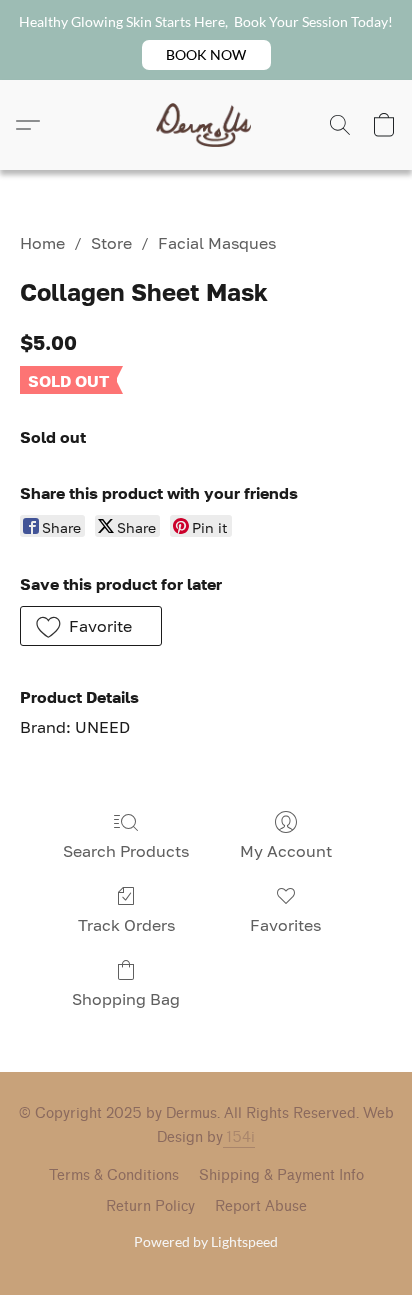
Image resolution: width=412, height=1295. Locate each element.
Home (42, 243)
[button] (206, 55)
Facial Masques (217, 243)
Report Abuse (261, 1206)
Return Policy (150, 1206)
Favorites (285, 925)
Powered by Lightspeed (206, 1241)
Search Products (126, 851)
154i (239, 1137)
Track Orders (126, 925)
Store (111, 243)
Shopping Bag (126, 999)
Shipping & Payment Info (281, 1175)
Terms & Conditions (114, 1175)
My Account (286, 851)
